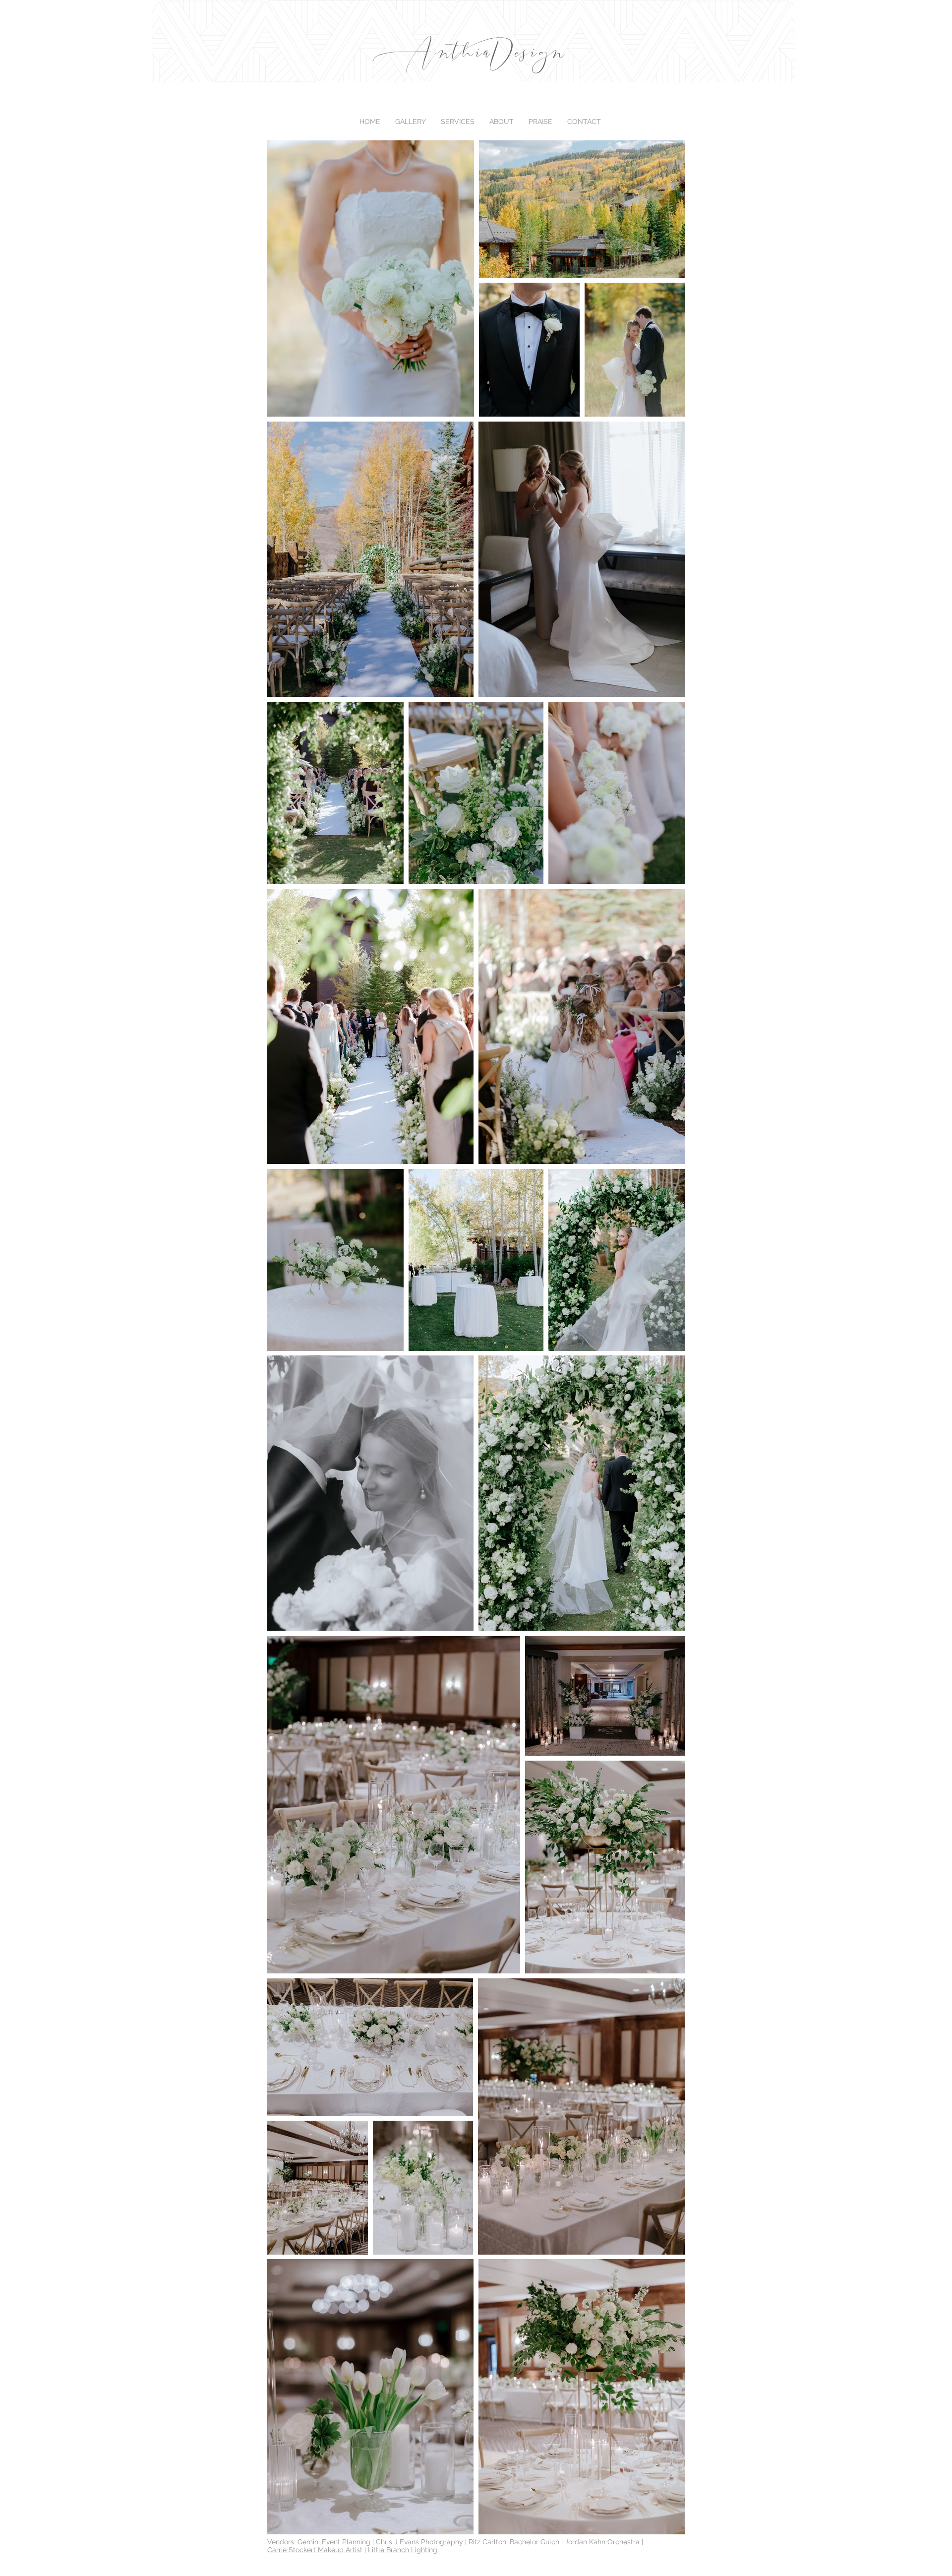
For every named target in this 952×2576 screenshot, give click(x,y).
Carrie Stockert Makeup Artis (314, 2550)
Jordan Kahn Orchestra (602, 2542)
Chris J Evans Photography (419, 2542)
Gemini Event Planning (334, 2542)
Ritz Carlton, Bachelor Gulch (514, 2542)
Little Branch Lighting (403, 2550)
